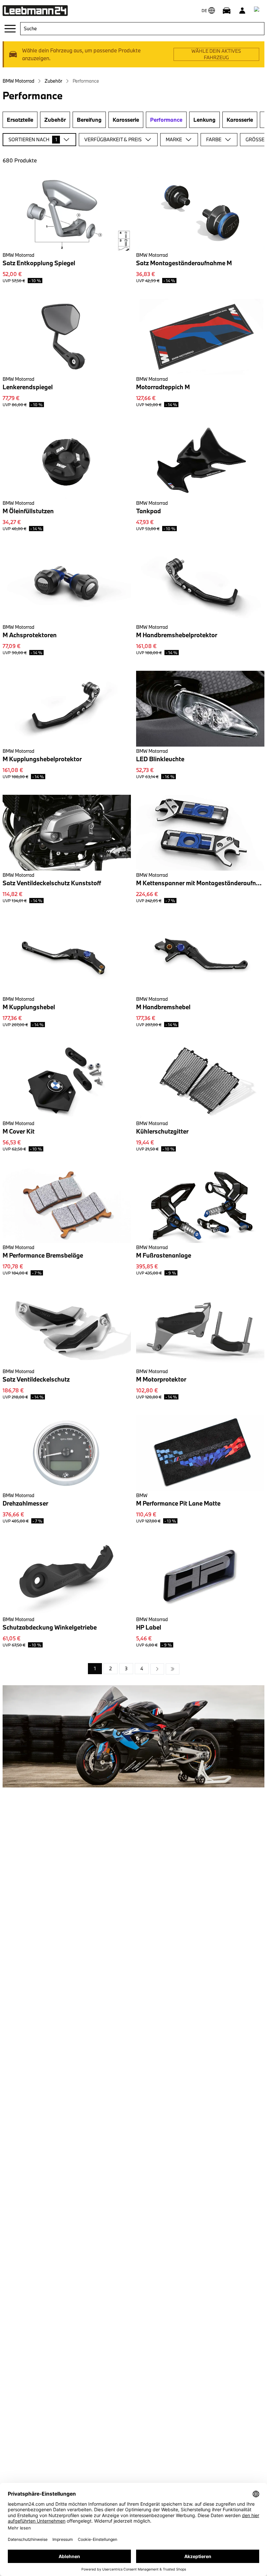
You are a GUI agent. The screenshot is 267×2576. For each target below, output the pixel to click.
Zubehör (53, 81)
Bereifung (89, 120)
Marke (174, 139)
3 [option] (126, 1668)
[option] (157, 1669)
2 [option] (111, 1668)
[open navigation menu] (10, 29)
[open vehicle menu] (227, 10)
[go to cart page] (258, 10)
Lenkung (204, 120)
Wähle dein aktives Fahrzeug (216, 54)
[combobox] (142, 29)
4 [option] (142, 1668)
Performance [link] (86, 81)
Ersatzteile (20, 120)
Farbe (214, 139)
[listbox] (134, 1669)
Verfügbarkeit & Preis (113, 139)
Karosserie (126, 120)
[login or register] (242, 10)
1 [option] (95, 1668)
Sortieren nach (33, 139)
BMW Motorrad (18, 81)
